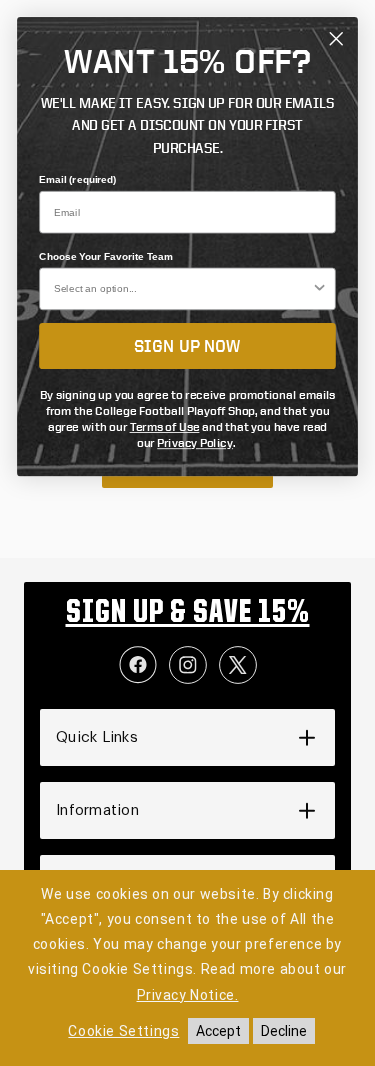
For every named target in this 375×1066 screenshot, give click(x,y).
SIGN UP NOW (187, 346)
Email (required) (78, 180)
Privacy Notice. (188, 995)
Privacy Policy (195, 443)
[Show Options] (319, 288)
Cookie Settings (123, 1031)
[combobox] (182, 288)
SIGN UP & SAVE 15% (188, 614)
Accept (218, 1031)
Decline (284, 1031)
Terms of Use (165, 426)
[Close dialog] (336, 39)
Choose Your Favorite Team (106, 257)
